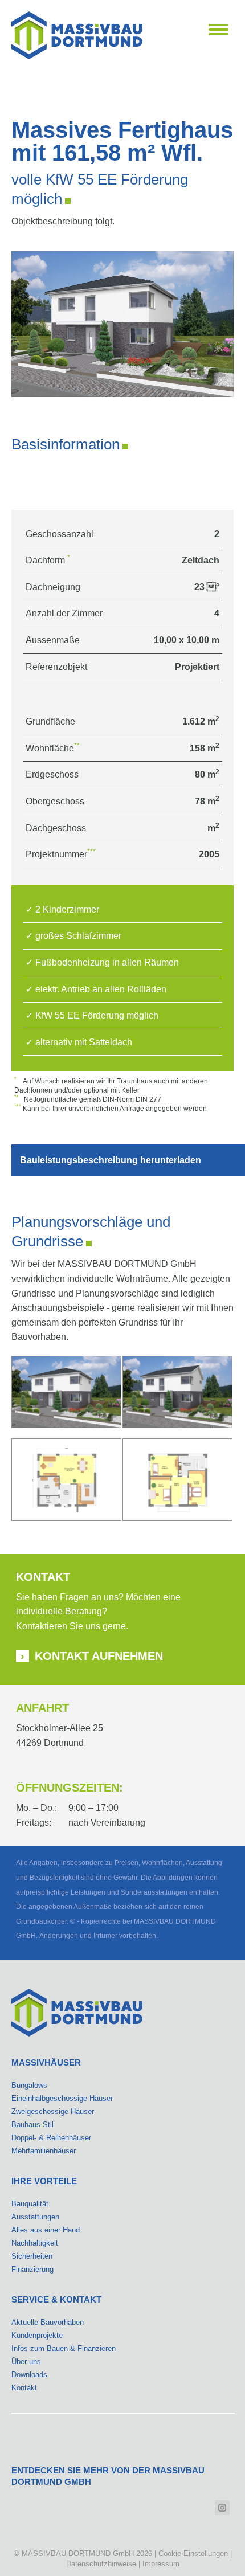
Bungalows (29, 2085)
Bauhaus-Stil (32, 2125)
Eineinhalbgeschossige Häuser (62, 2098)
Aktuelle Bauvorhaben (48, 2322)
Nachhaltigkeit (35, 2243)
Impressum (161, 2564)
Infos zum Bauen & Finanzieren (64, 2348)
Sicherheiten (32, 2256)
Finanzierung (32, 2269)
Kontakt (24, 2388)
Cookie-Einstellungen (193, 2553)
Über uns (26, 2362)
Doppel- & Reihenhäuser (51, 2138)
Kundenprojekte (37, 2335)
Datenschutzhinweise (101, 2564)
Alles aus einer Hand (46, 2230)
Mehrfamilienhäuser (44, 2151)
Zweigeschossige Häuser (53, 2111)
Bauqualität (30, 2204)
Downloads (29, 2375)
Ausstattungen (35, 2217)
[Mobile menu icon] (219, 30)
